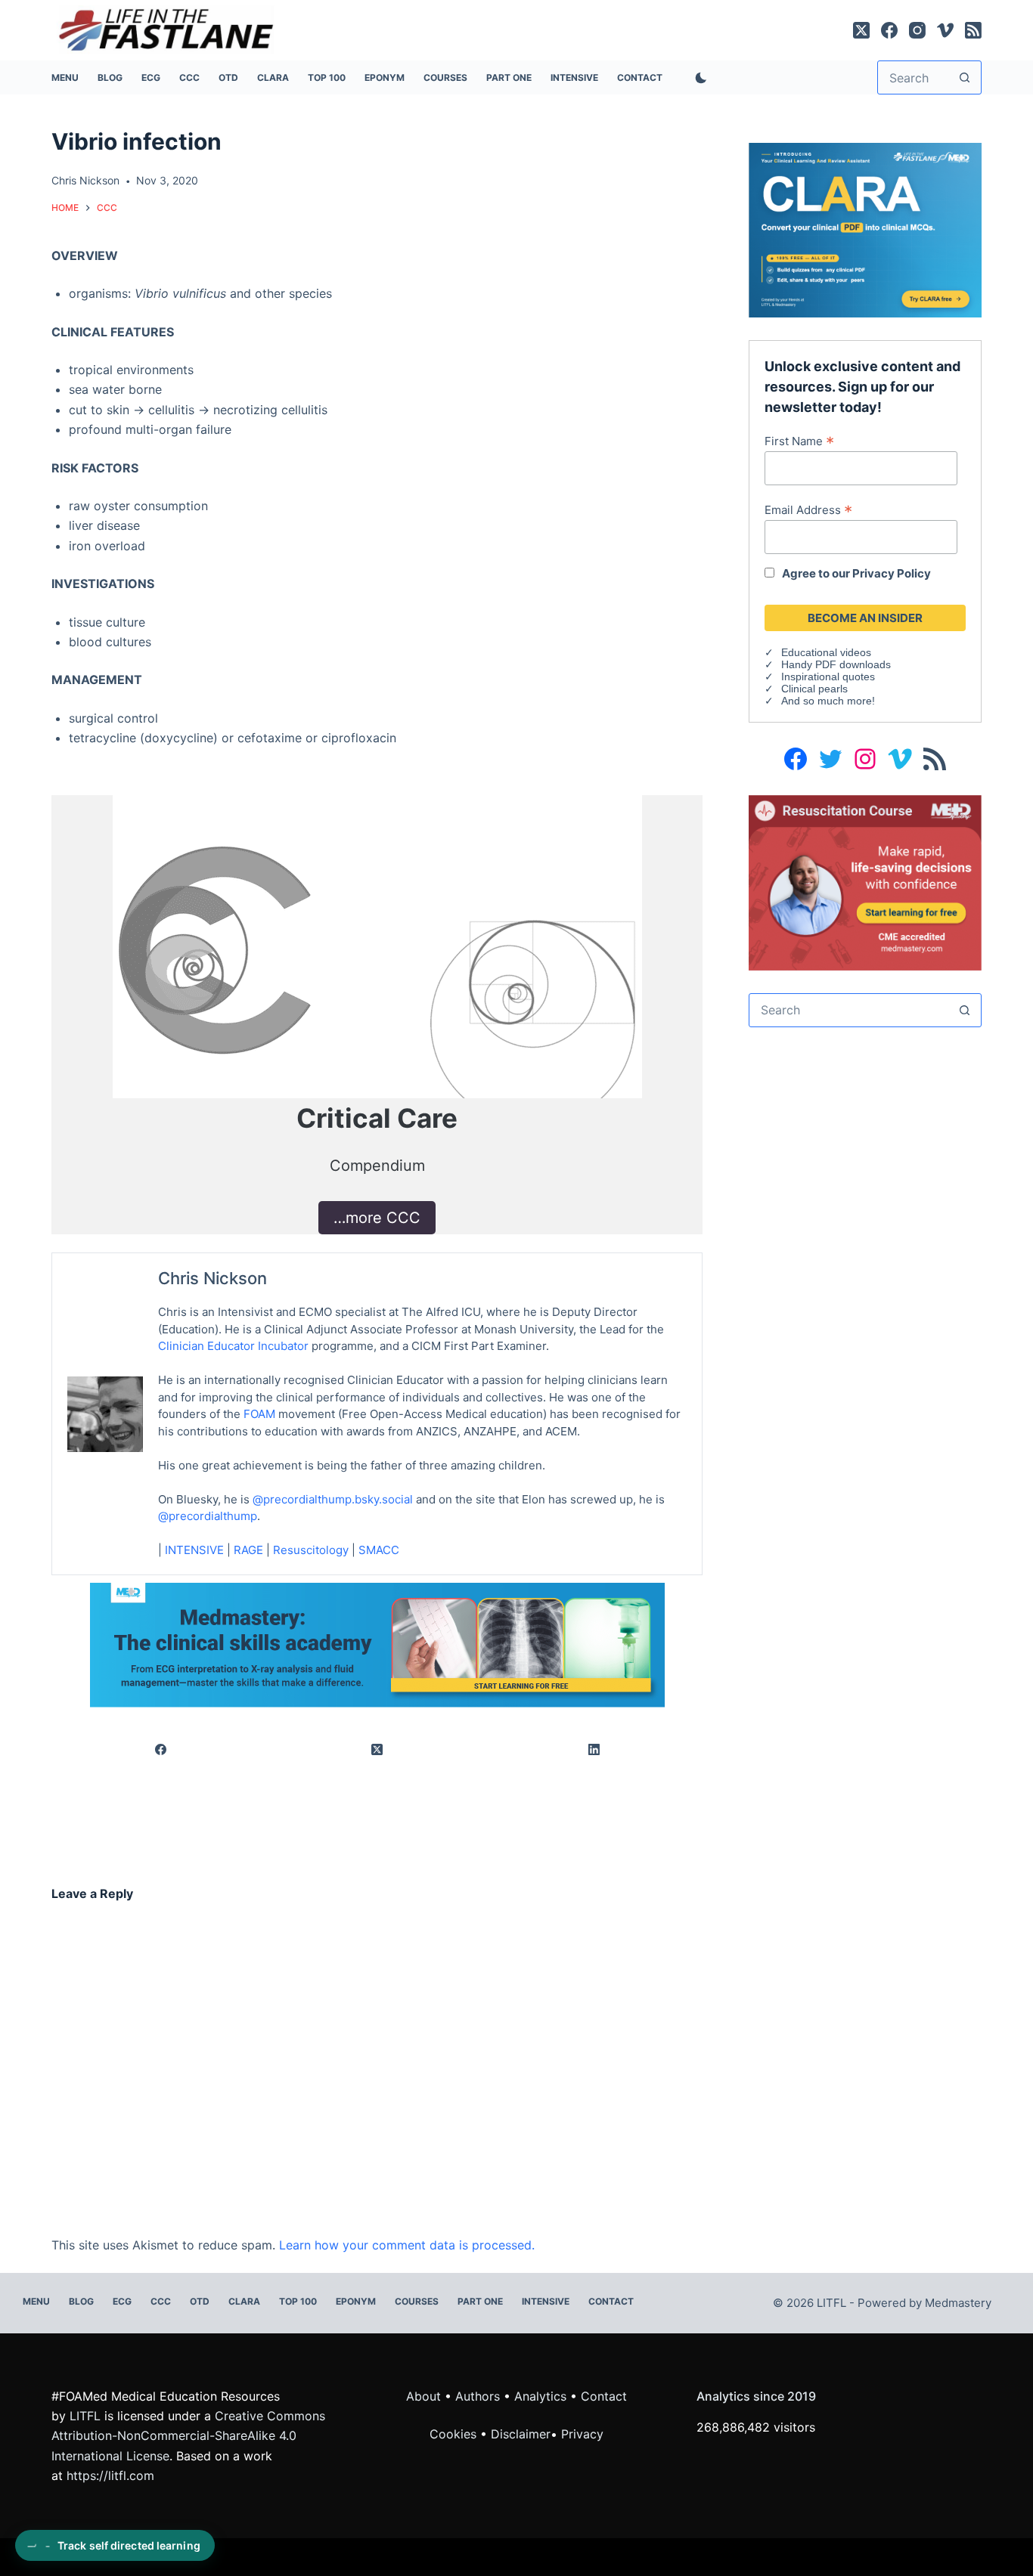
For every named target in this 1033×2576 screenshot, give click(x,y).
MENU (65, 77)
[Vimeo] (945, 30)
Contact (640, 77)
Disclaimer (521, 2434)
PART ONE (509, 77)
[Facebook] (889, 30)
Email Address (808, 509)
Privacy (582, 2434)
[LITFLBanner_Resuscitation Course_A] (865, 881)
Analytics (540, 2396)
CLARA (273, 77)
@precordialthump (208, 1516)
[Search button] (965, 77)
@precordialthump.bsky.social (333, 1499)
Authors (478, 2396)
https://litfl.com (110, 2475)
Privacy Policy (892, 573)
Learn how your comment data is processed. (407, 2245)
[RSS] (973, 30)
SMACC (379, 1550)
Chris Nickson (212, 1278)
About (423, 2396)
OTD (228, 77)
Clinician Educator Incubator (233, 1346)
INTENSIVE (574, 77)
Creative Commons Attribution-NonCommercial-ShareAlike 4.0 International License (188, 2436)
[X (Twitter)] (861, 30)
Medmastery (958, 2303)
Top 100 (327, 77)
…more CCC (377, 1218)
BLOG (110, 77)
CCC (189, 77)
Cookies (455, 2434)
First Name (799, 441)
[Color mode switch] (698, 78)
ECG (151, 77)
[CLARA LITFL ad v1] (865, 229)
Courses (445, 77)
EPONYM (385, 77)
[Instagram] (917, 30)
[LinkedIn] (594, 1750)
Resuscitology (311, 1550)
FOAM (259, 1414)
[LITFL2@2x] (377, 1643)
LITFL (85, 2416)
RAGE (248, 1550)
